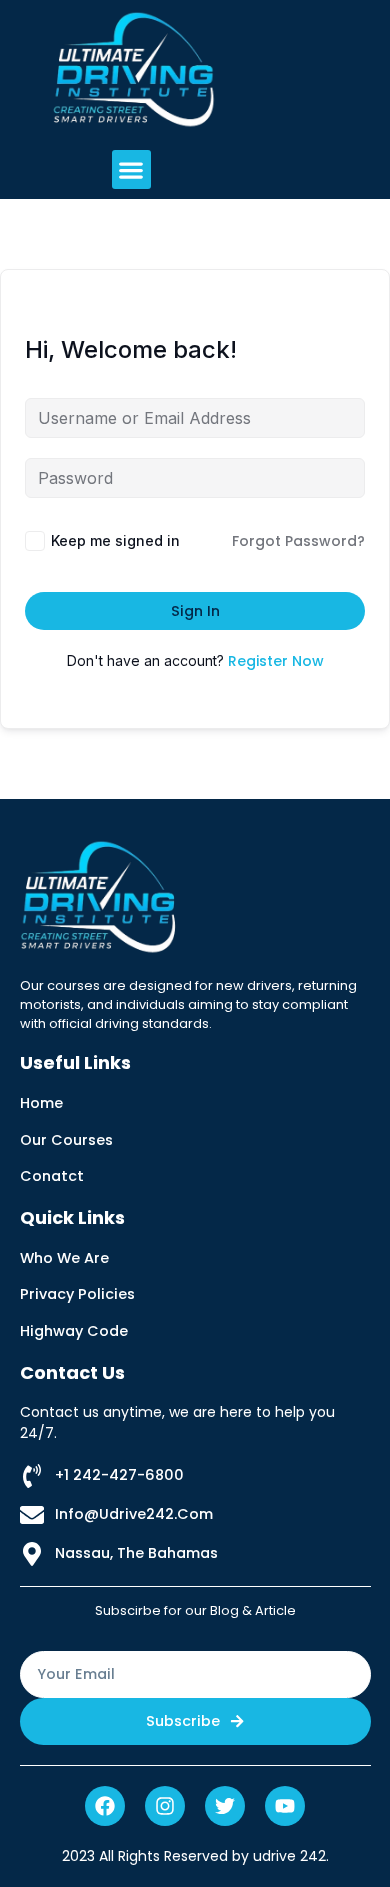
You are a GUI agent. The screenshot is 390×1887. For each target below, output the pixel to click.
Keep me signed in (115, 540)
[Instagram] (165, 1806)
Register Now (276, 661)
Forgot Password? (298, 541)
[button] (131, 169)
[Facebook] (105, 1806)
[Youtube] (285, 1806)
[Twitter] (225, 1806)
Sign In (195, 611)
